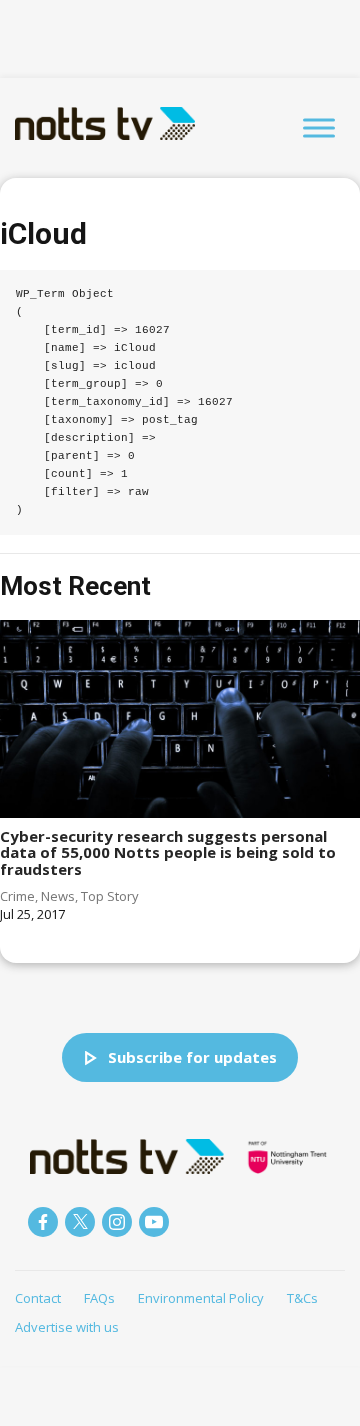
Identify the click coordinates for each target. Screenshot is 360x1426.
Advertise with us (67, 1327)
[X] (80, 1222)
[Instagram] (117, 1222)
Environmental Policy (201, 1298)
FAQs (99, 1298)
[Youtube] (154, 1222)
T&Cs (302, 1298)
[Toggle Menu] (319, 127)
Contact (38, 1298)
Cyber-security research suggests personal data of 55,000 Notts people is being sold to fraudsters (168, 852)
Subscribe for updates (192, 1057)
